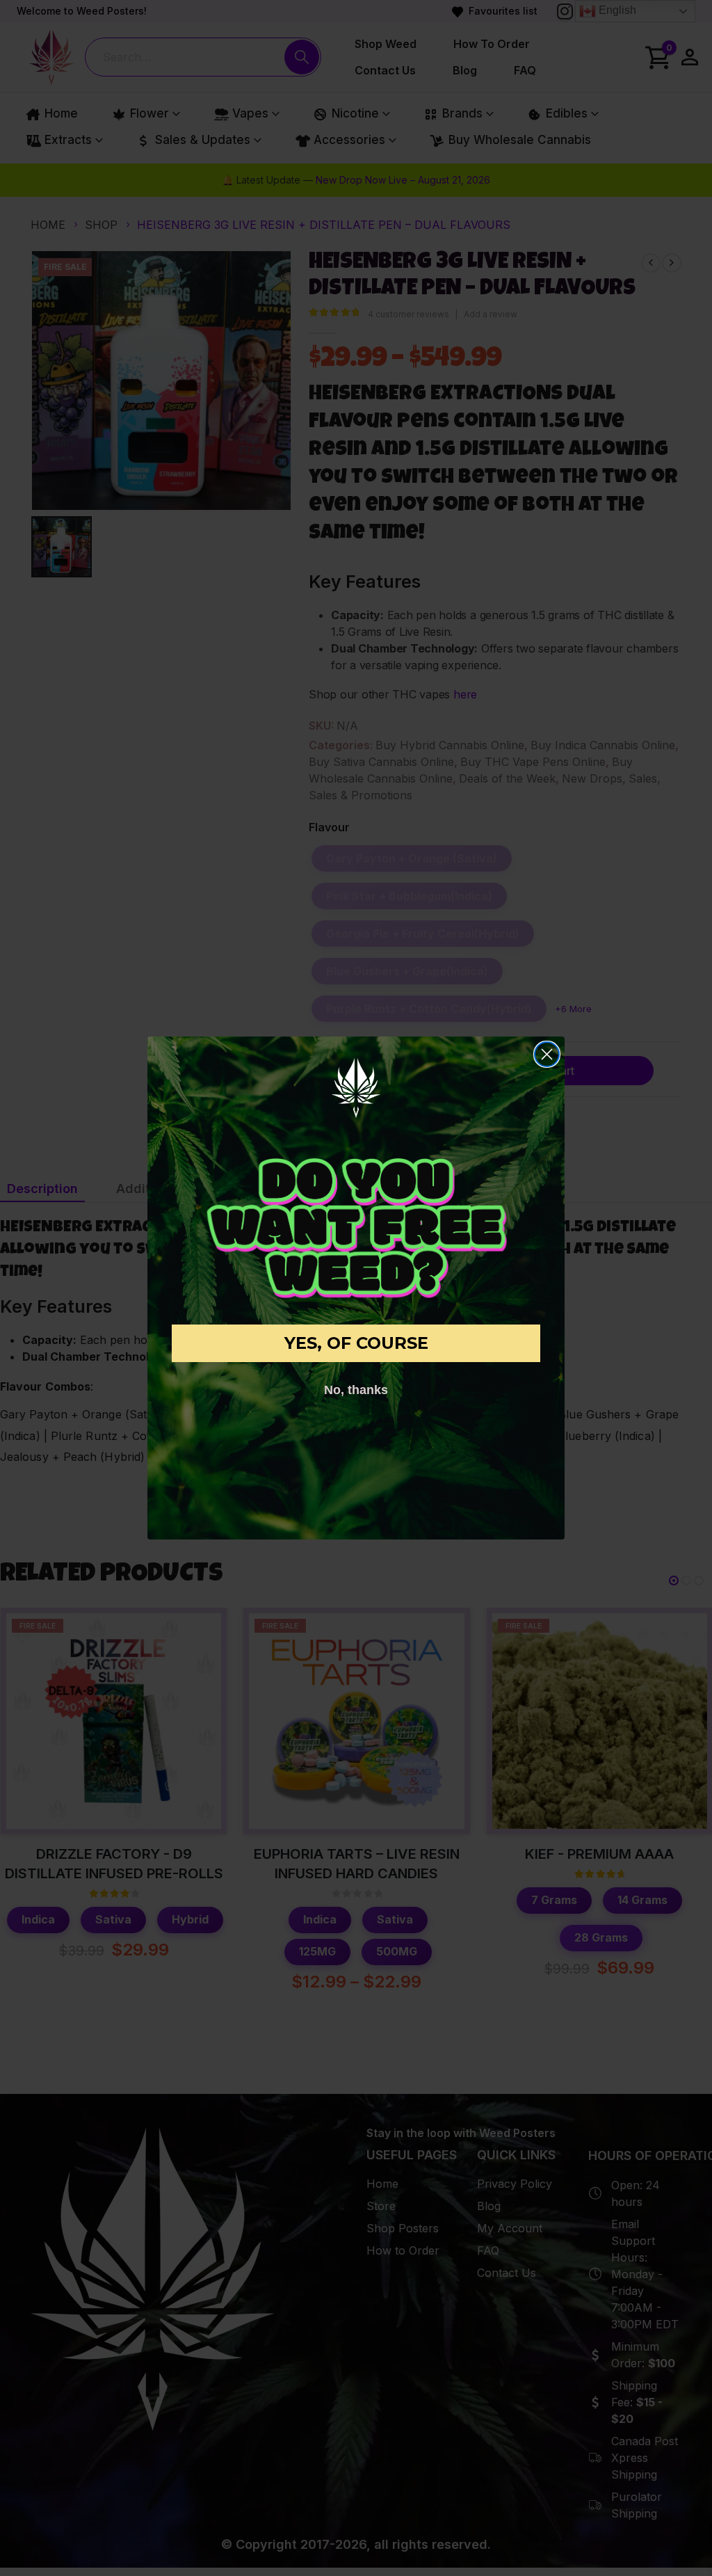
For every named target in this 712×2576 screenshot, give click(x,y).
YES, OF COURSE (356, 1343)
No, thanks (356, 1390)
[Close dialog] (547, 1054)
